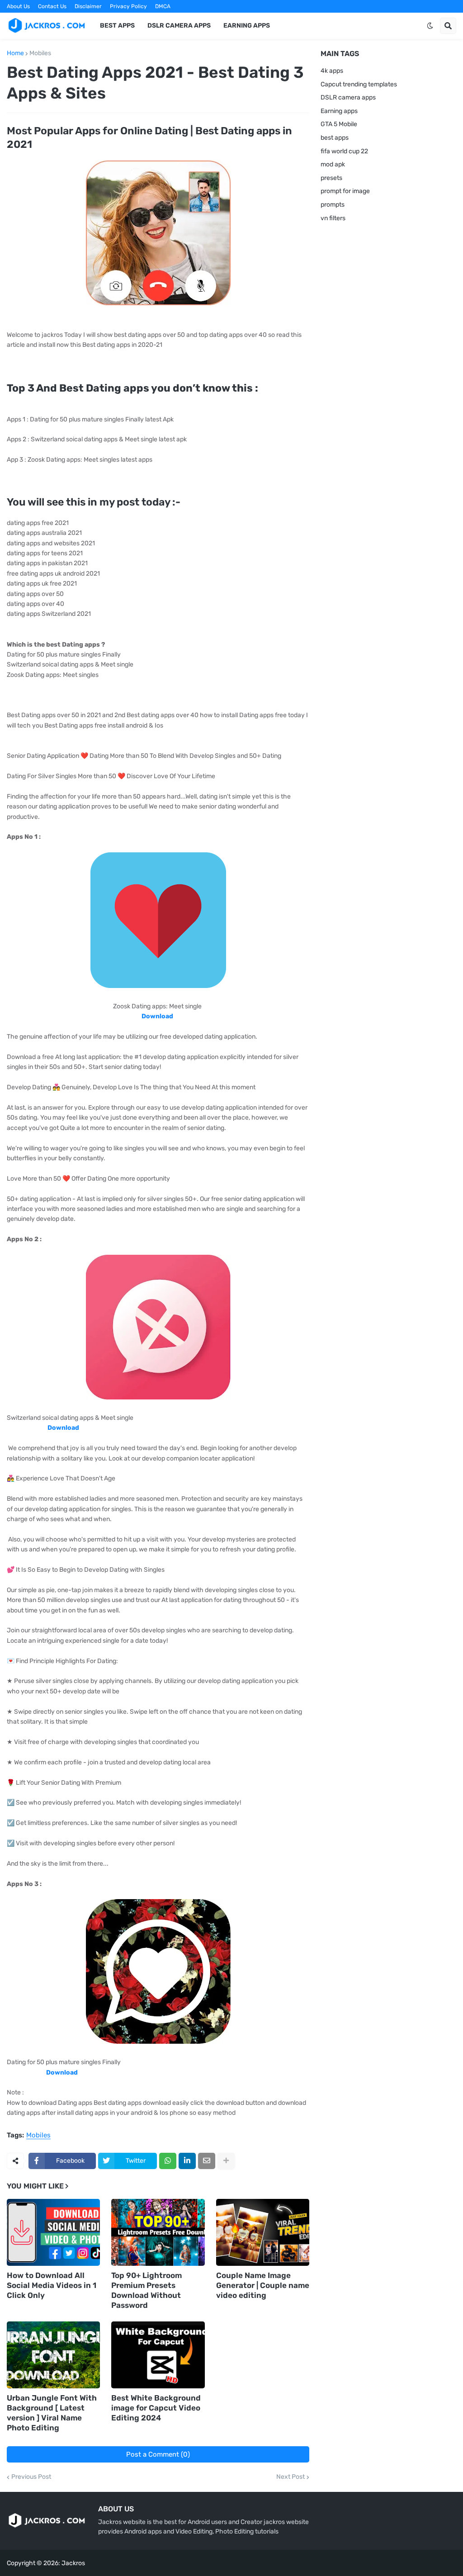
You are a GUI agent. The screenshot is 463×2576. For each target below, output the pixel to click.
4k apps (332, 71)
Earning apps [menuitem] (247, 26)
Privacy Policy (128, 6)
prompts (333, 205)
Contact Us (52, 6)
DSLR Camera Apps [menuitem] (179, 26)
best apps (335, 138)
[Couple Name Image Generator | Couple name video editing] (263, 2232)
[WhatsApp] (168, 2161)
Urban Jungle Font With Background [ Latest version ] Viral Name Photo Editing (52, 2413)
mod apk (333, 164)
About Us (18, 6)
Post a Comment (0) (158, 2454)
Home (15, 53)
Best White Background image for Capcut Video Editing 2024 (156, 2408)
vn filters (333, 218)
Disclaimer (88, 6)
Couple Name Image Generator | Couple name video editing (263, 2285)
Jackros (73, 2563)
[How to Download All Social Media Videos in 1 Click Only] (53, 2232)
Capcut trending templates (359, 84)
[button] (430, 26)
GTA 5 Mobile (339, 124)
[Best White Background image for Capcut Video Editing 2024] (158, 2355)
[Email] (207, 2161)
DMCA (163, 6)
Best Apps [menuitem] (117, 26)
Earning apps (339, 111)
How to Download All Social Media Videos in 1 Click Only (52, 2285)
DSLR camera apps (348, 97)
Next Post (291, 2477)
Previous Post (31, 2477)
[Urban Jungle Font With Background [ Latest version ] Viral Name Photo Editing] (53, 2355)
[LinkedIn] (187, 2161)
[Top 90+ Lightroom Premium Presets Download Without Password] (158, 2232)
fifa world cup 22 (344, 151)
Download (62, 2073)
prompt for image (345, 191)
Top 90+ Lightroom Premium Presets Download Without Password (146, 2290)
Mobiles (40, 53)
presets (331, 178)
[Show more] (226, 2161)
